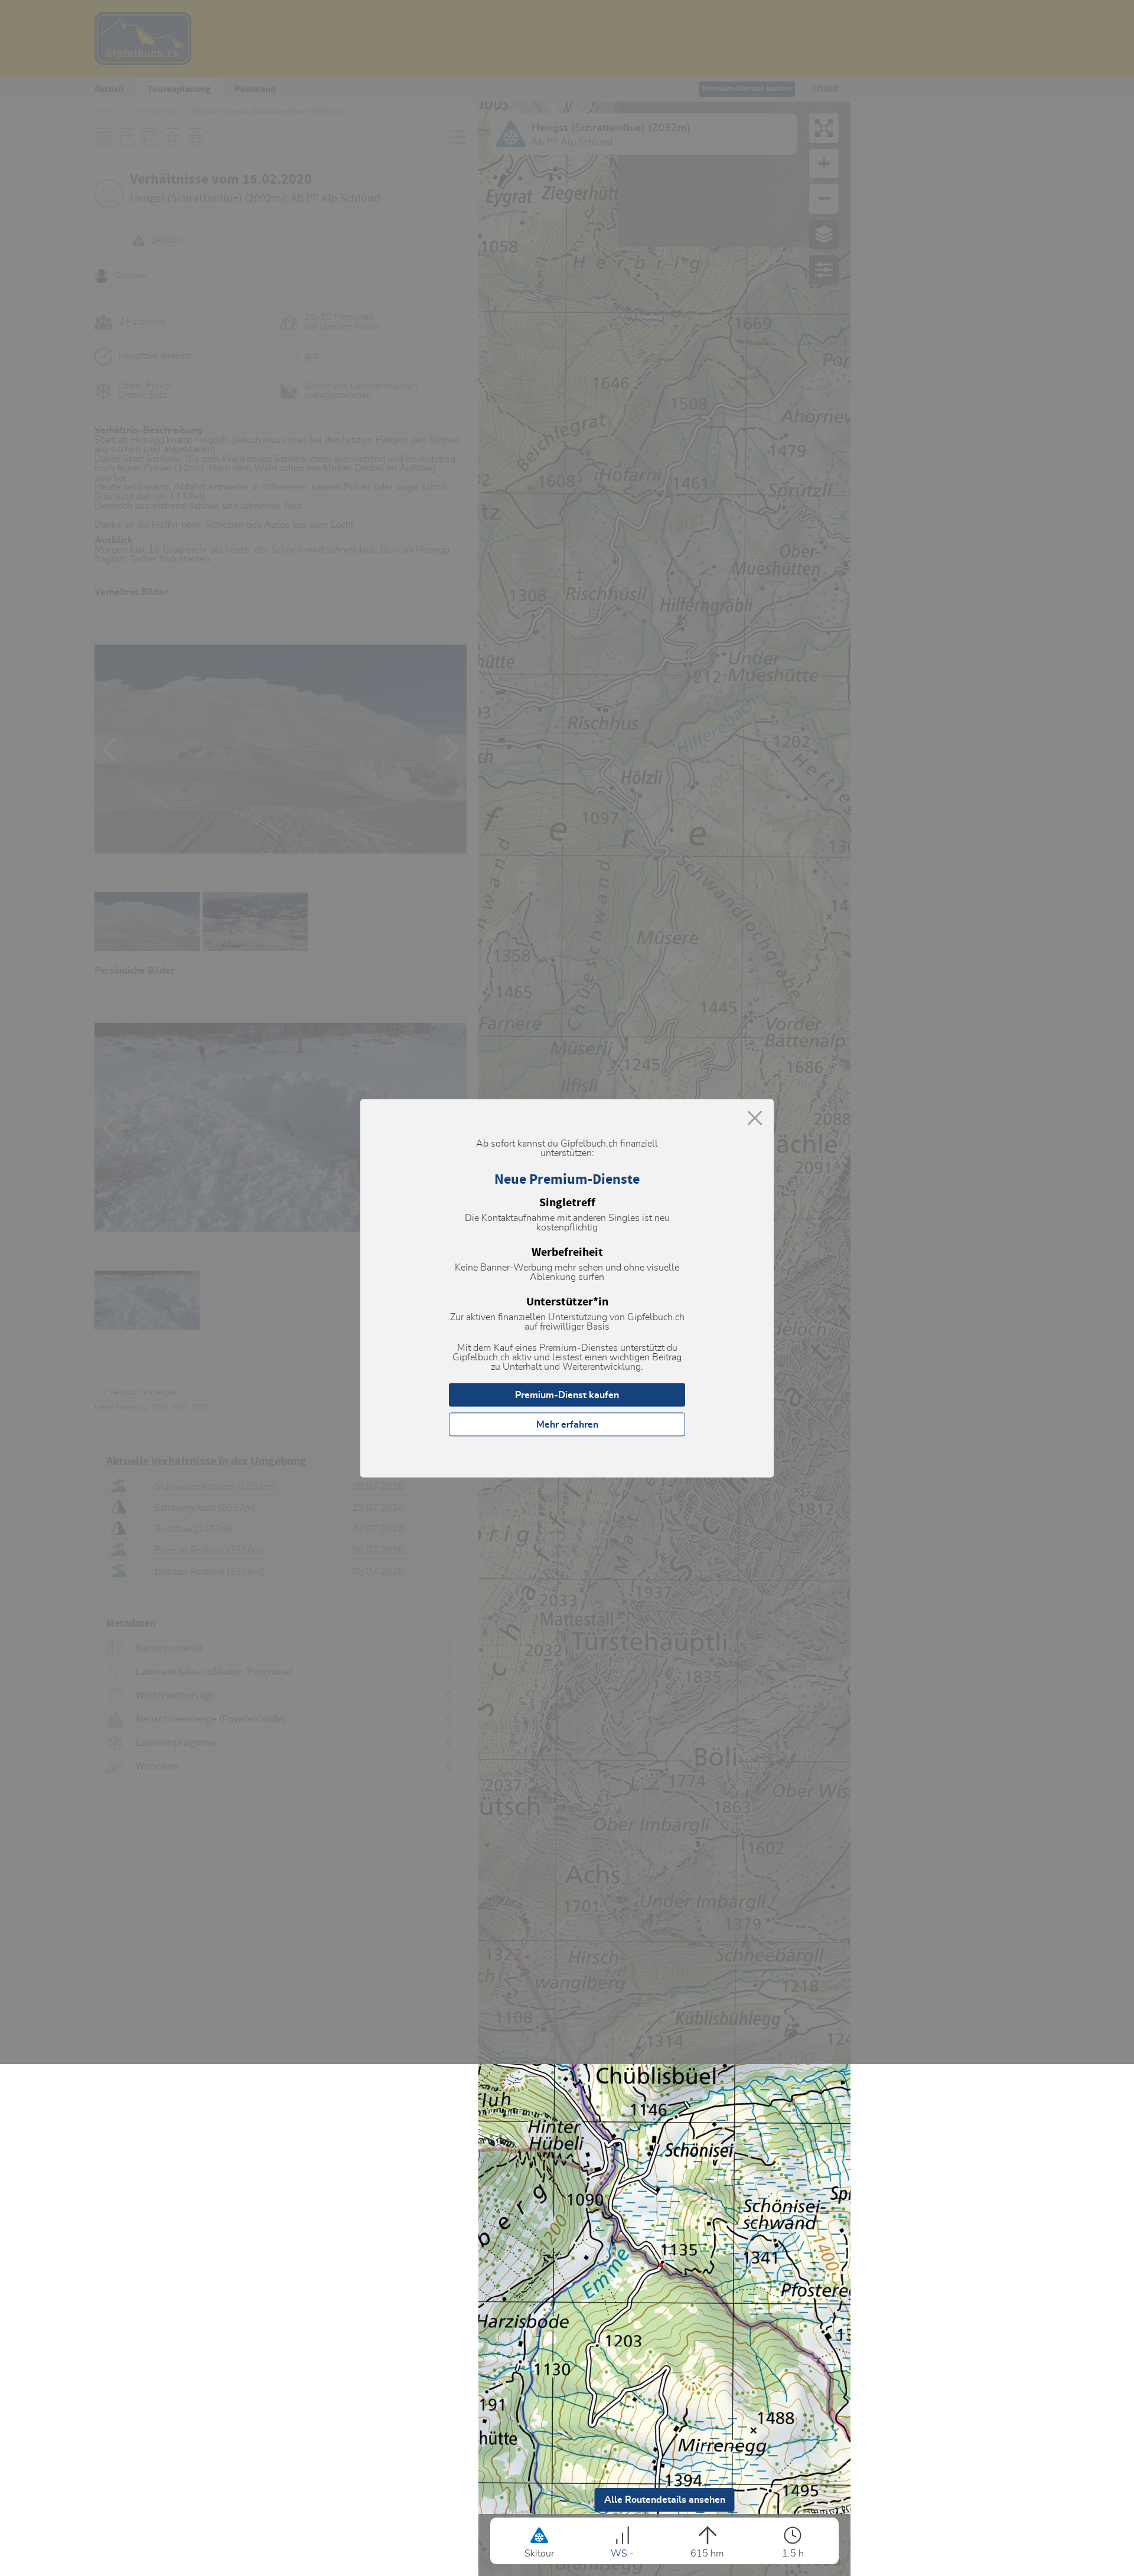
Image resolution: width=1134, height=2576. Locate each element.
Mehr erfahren (567, 1424)
